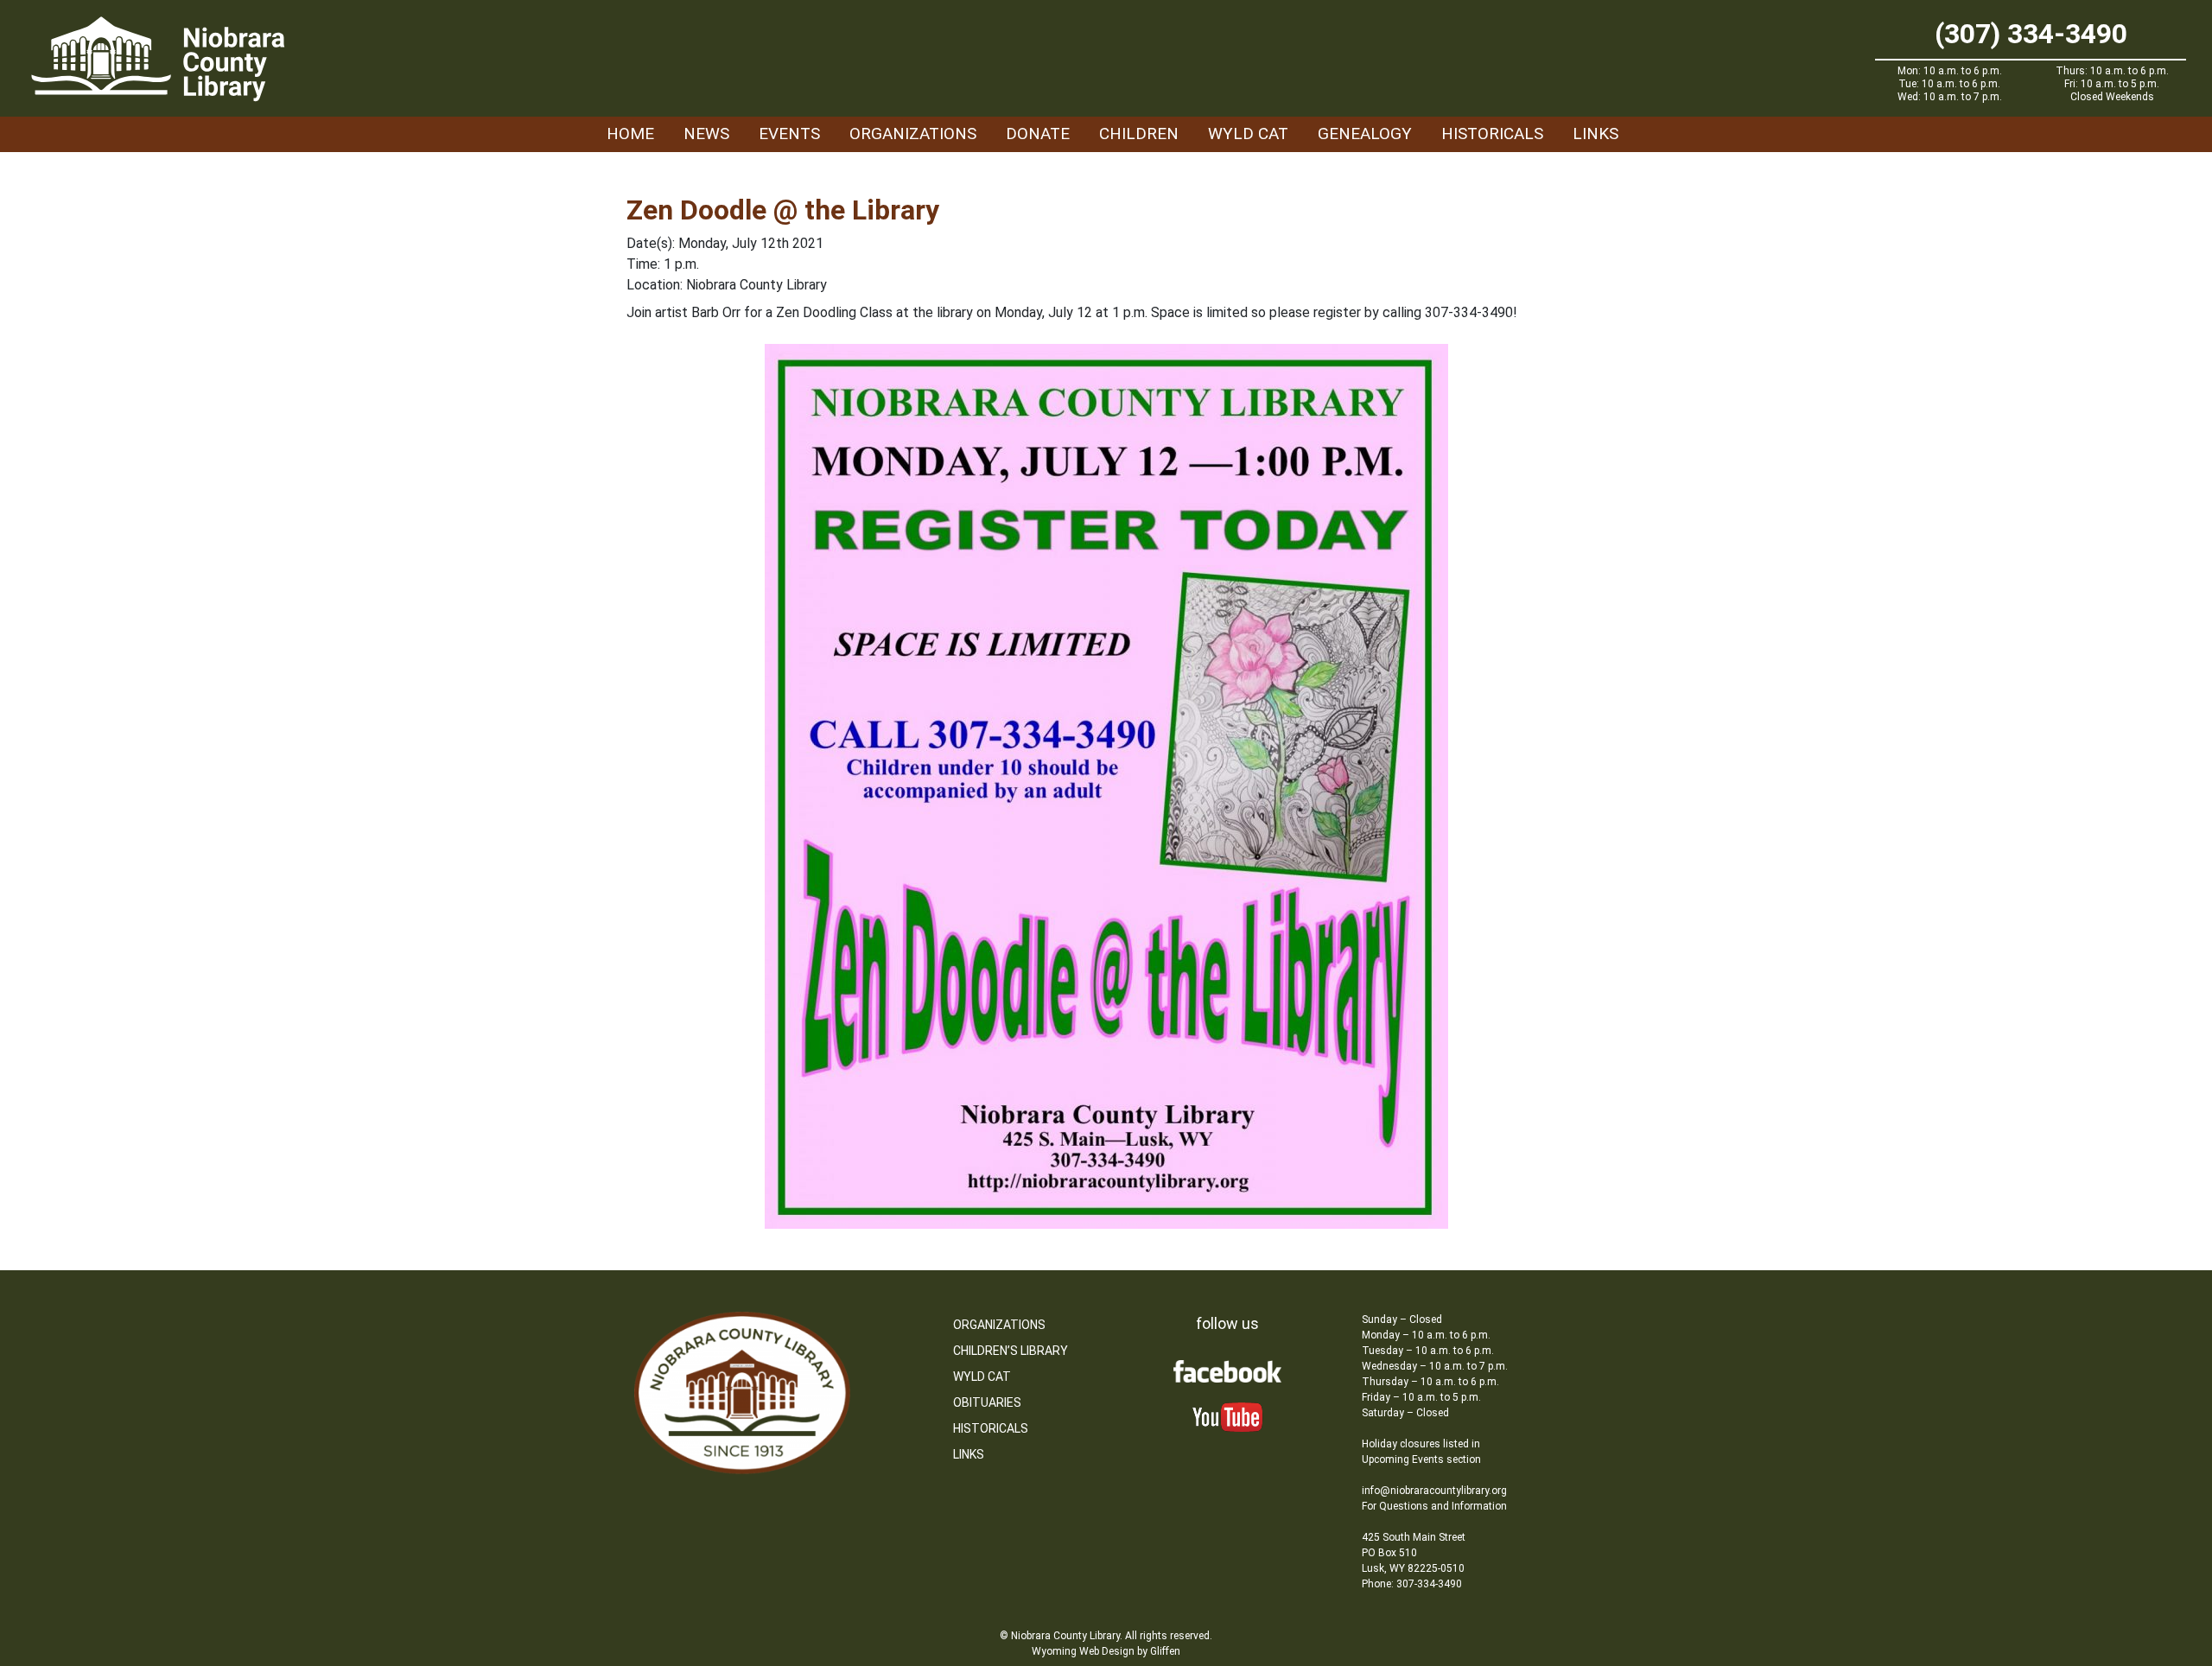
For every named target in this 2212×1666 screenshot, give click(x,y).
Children (1139, 134)
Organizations (913, 134)
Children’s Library (1011, 1351)
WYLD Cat (1248, 134)
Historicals (1492, 134)
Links (1595, 134)
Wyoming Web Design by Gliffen (1106, 1651)
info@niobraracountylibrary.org (1434, 1491)
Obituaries (987, 1402)
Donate (1038, 134)
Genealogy (1365, 134)
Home (630, 134)
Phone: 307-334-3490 (1412, 1584)
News (706, 134)
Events (789, 134)
